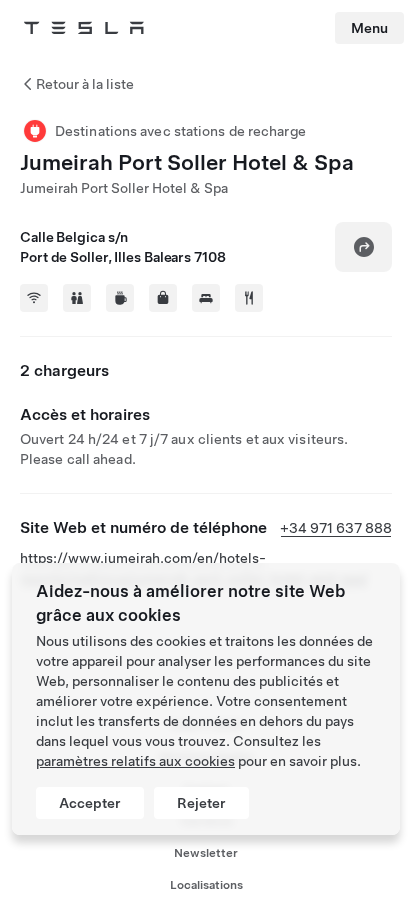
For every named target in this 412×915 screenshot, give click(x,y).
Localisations (206, 885)
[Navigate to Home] (84, 28)
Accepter (90, 803)
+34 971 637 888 (336, 528)
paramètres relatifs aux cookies (135, 761)
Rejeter (201, 803)
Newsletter (206, 853)
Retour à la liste (85, 84)
